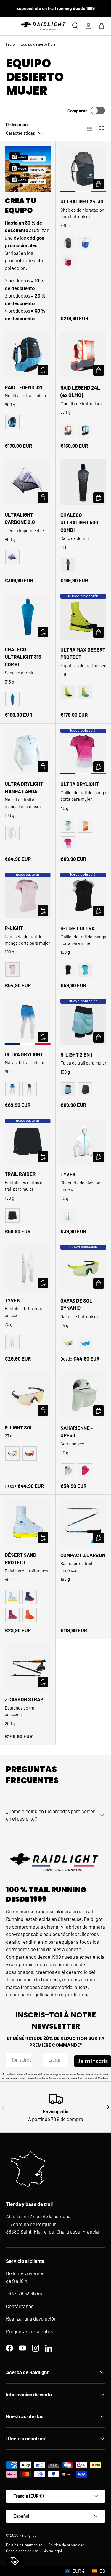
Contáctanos (20, 2306)
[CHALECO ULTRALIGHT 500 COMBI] (83, 482)
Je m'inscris (93, 2061)
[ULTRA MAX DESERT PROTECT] (83, 617)
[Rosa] (68, 261)
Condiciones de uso (22, 2551)
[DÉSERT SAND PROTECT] (28, 1522)
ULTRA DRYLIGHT (80, 784)
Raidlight (27, 2535)
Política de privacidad (66, 2545)
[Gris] (12, 557)
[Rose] (68, 843)
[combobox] (54, 2060)
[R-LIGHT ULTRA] (83, 896)
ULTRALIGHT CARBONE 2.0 (20, 518)
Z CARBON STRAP (24, 1699)
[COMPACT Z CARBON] (83, 1522)
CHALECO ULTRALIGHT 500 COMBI (79, 522)
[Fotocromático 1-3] (12, 1453)
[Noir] (68, 243)
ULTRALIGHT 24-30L (83, 201)
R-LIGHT (14, 928)
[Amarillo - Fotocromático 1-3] (68, 1343)
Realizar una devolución (31, 2318)
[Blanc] (12, 833)
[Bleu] (85, 430)
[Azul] (85, 243)
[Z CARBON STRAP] (28, 1667)
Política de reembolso (24, 2545)
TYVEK (68, 1174)
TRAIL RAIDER (20, 1174)
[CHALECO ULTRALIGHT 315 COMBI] (28, 617)
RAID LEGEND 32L (24, 387)
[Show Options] (63, 2060)
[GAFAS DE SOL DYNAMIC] (83, 1268)
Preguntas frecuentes (29, 2331)
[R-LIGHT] (28, 896)
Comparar (77, 111)
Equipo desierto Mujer (39, 44)
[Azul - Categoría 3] (85, 1343)
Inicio (10, 44)
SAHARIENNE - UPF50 (77, 1432)
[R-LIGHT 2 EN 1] (83, 1022)
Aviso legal (53, 2551)
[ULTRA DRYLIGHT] (83, 752)
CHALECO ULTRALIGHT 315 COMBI (23, 657)
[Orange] (68, 430)
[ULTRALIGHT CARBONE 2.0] (28, 482)
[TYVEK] (83, 1142)
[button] (102, 26)
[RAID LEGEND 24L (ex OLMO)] (83, 355)
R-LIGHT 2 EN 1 (76, 1054)
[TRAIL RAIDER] (28, 1142)
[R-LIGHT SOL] (28, 1395)
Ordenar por (18, 124)
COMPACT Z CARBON (83, 1555)
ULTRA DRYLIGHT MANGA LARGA (24, 787)
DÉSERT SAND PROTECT (21, 1559)
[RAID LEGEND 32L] (28, 355)
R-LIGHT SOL (19, 1427)
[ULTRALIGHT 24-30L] (83, 169)
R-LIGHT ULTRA (78, 928)
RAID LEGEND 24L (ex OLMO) (80, 391)
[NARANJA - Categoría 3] (30, 1453)
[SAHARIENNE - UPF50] (83, 1395)
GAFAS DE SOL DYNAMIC (76, 1304)
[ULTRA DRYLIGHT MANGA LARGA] (28, 751)
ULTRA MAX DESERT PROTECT (83, 653)
